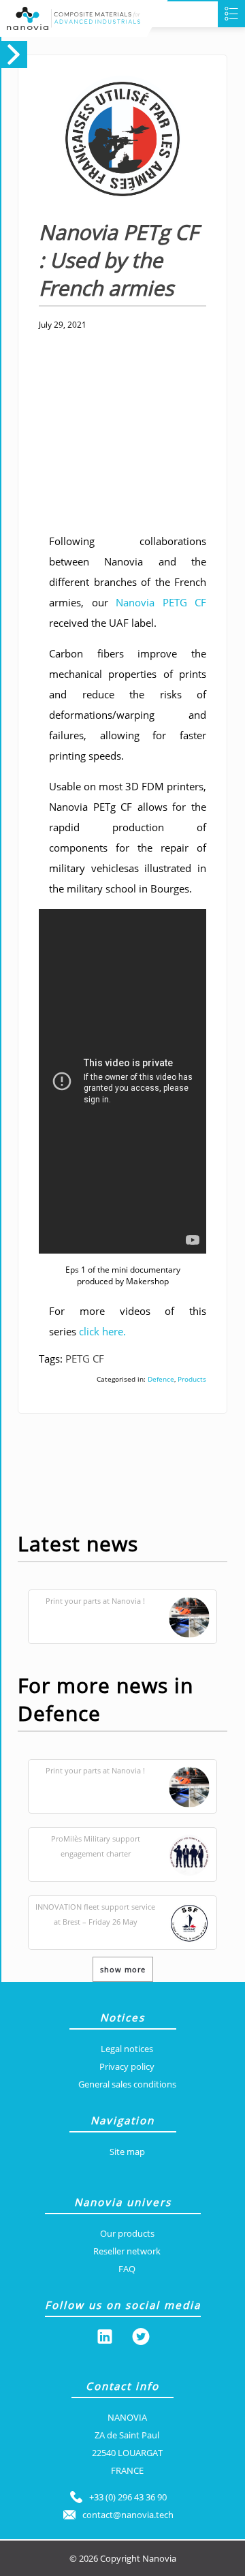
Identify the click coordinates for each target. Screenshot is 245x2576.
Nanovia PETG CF (161, 602)
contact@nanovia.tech (128, 2515)
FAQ (127, 2269)
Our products (127, 2233)
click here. (102, 1331)
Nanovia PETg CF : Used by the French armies (118, 260)
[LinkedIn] (105, 2339)
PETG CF (85, 1359)
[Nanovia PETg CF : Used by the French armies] (110, 211)
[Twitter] (141, 2339)
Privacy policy (127, 2066)
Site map (127, 2152)
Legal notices (127, 2049)
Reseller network (127, 2251)
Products (192, 1379)
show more (123, 1969)
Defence (161, 1379)
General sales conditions (127, 2084)
